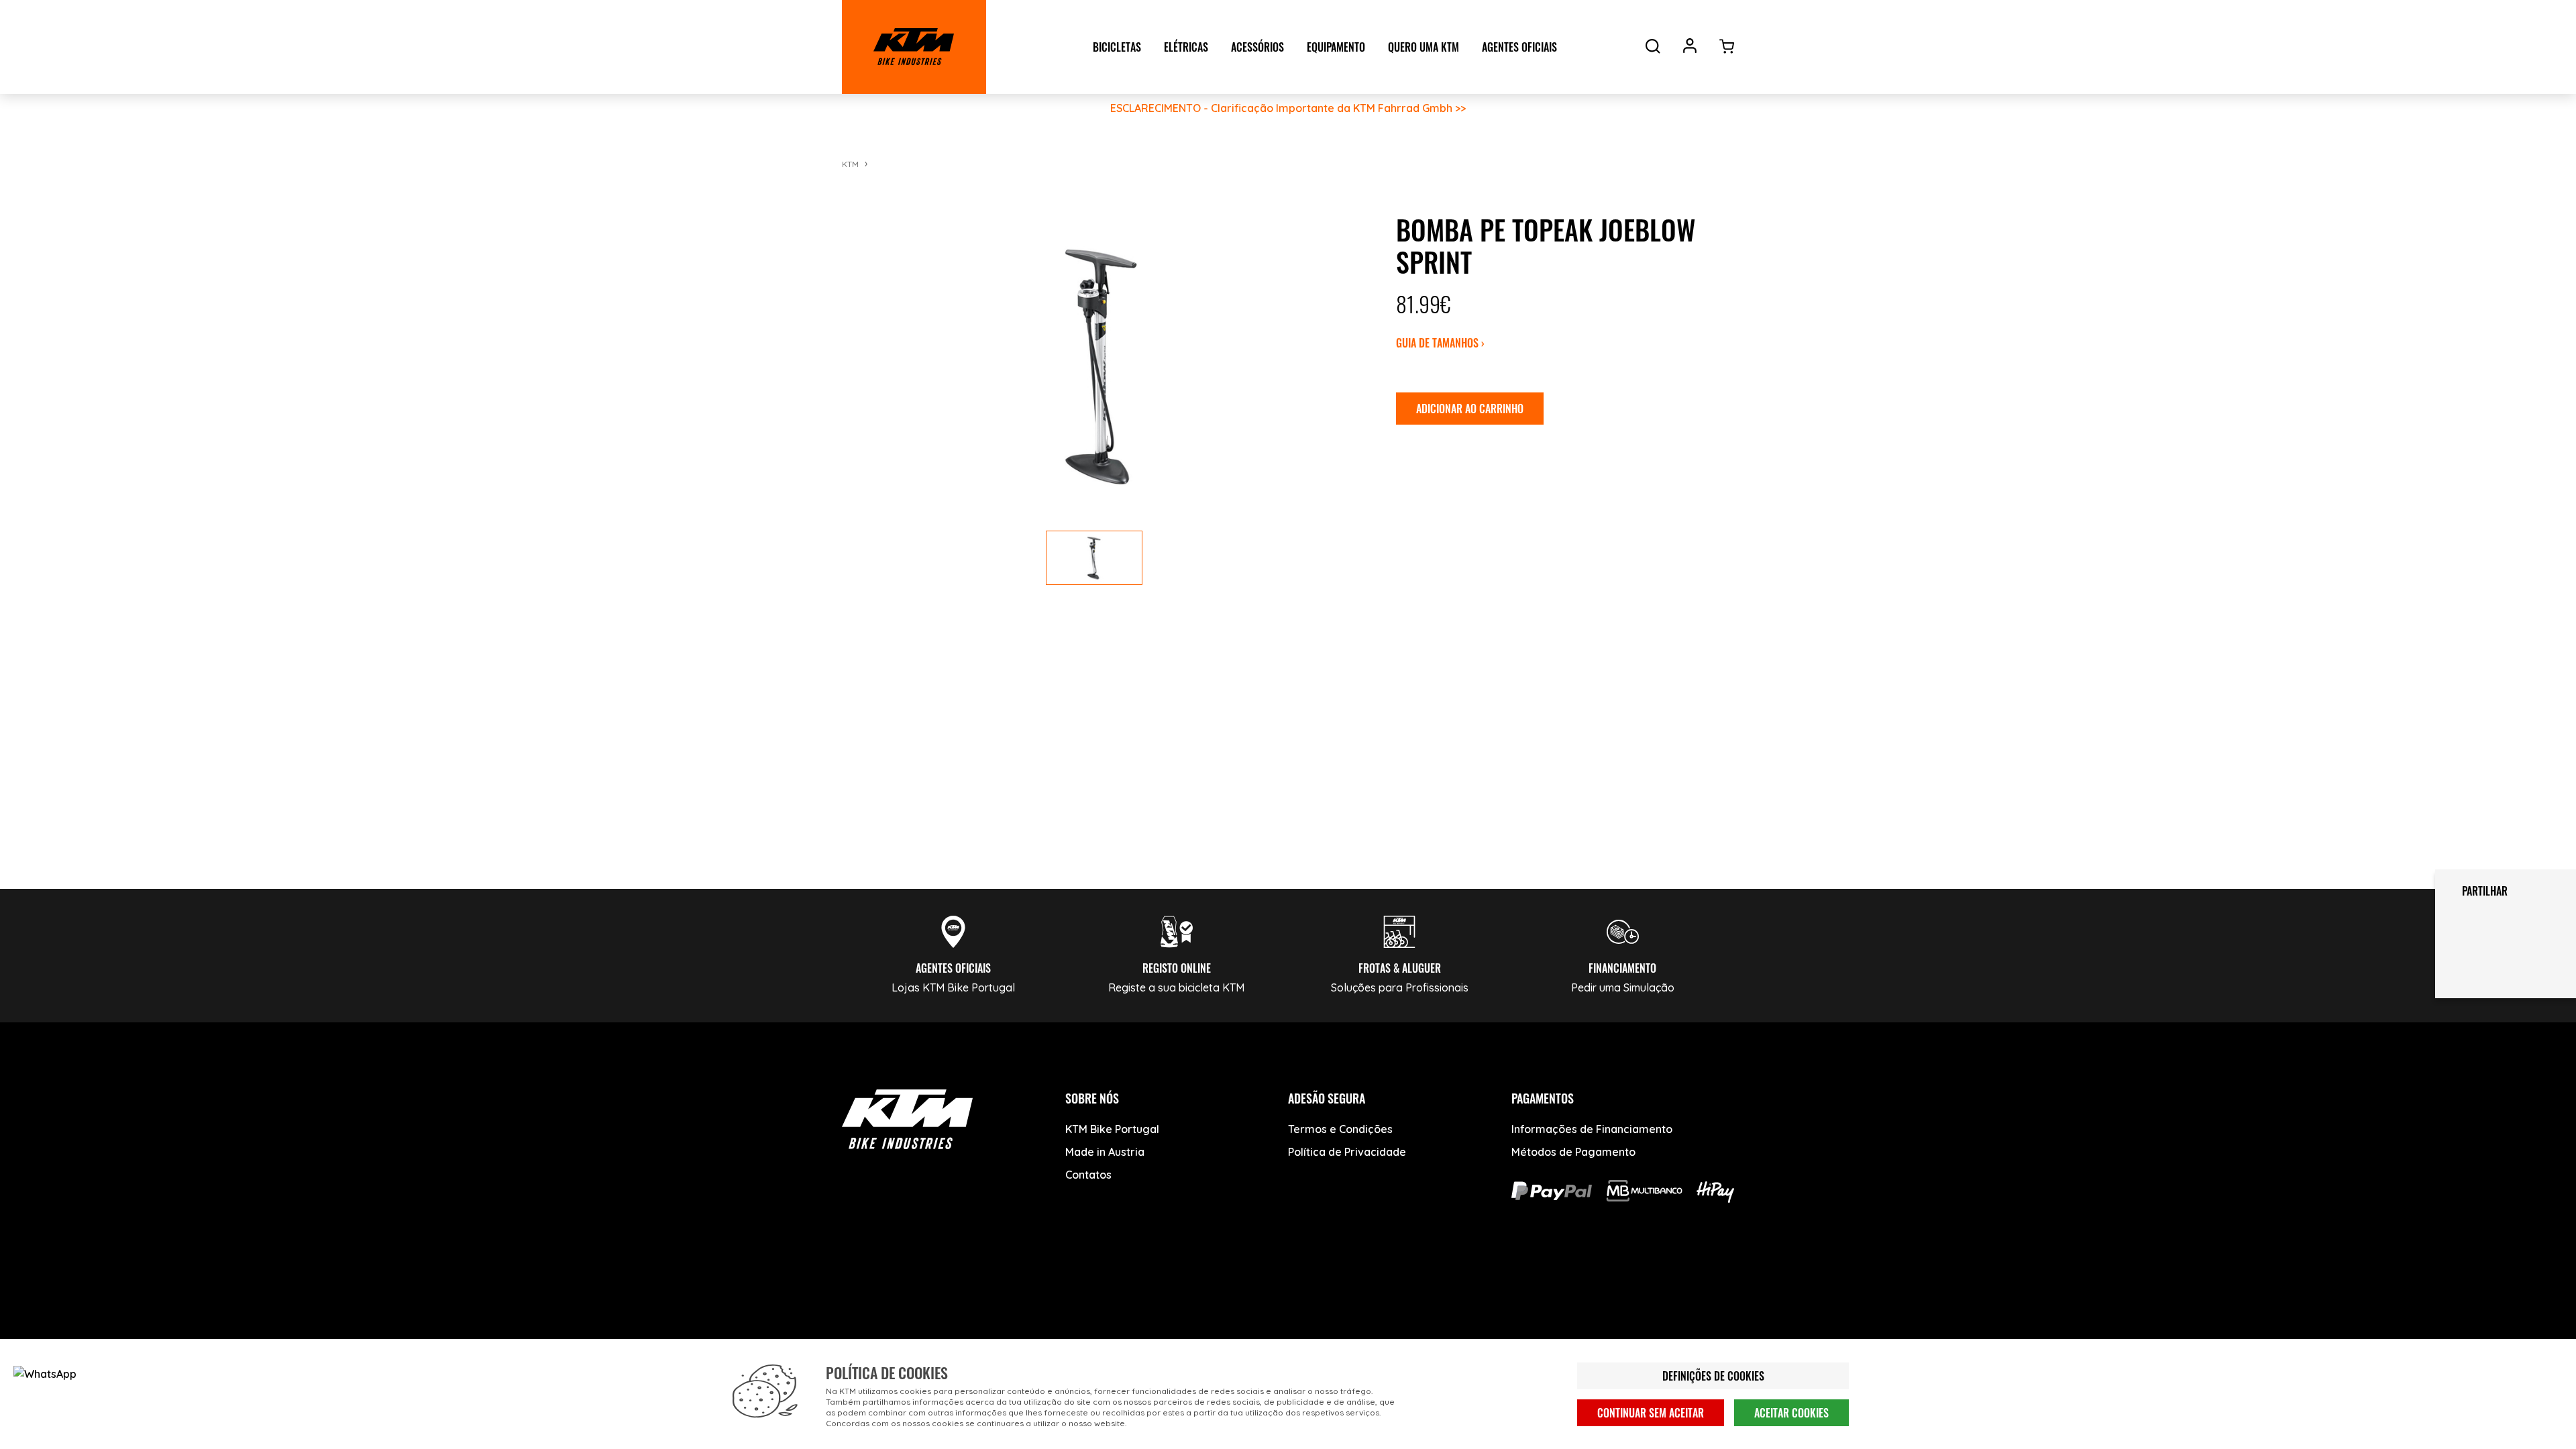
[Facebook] (860, 1292)
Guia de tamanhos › (1440, 343)
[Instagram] (961, 1292)
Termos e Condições (1340, 1129)
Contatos (1088, 1175)
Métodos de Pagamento (1573, 1152)
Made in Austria (1105, 1152)
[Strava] (1062, 1292)
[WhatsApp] (1011, 1292)
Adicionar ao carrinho (1470, 409)
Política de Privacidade (1347, 1152)
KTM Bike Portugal (1112, 1129)
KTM (850, 164)
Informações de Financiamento (1592, 1129)
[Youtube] (911, 1292)
